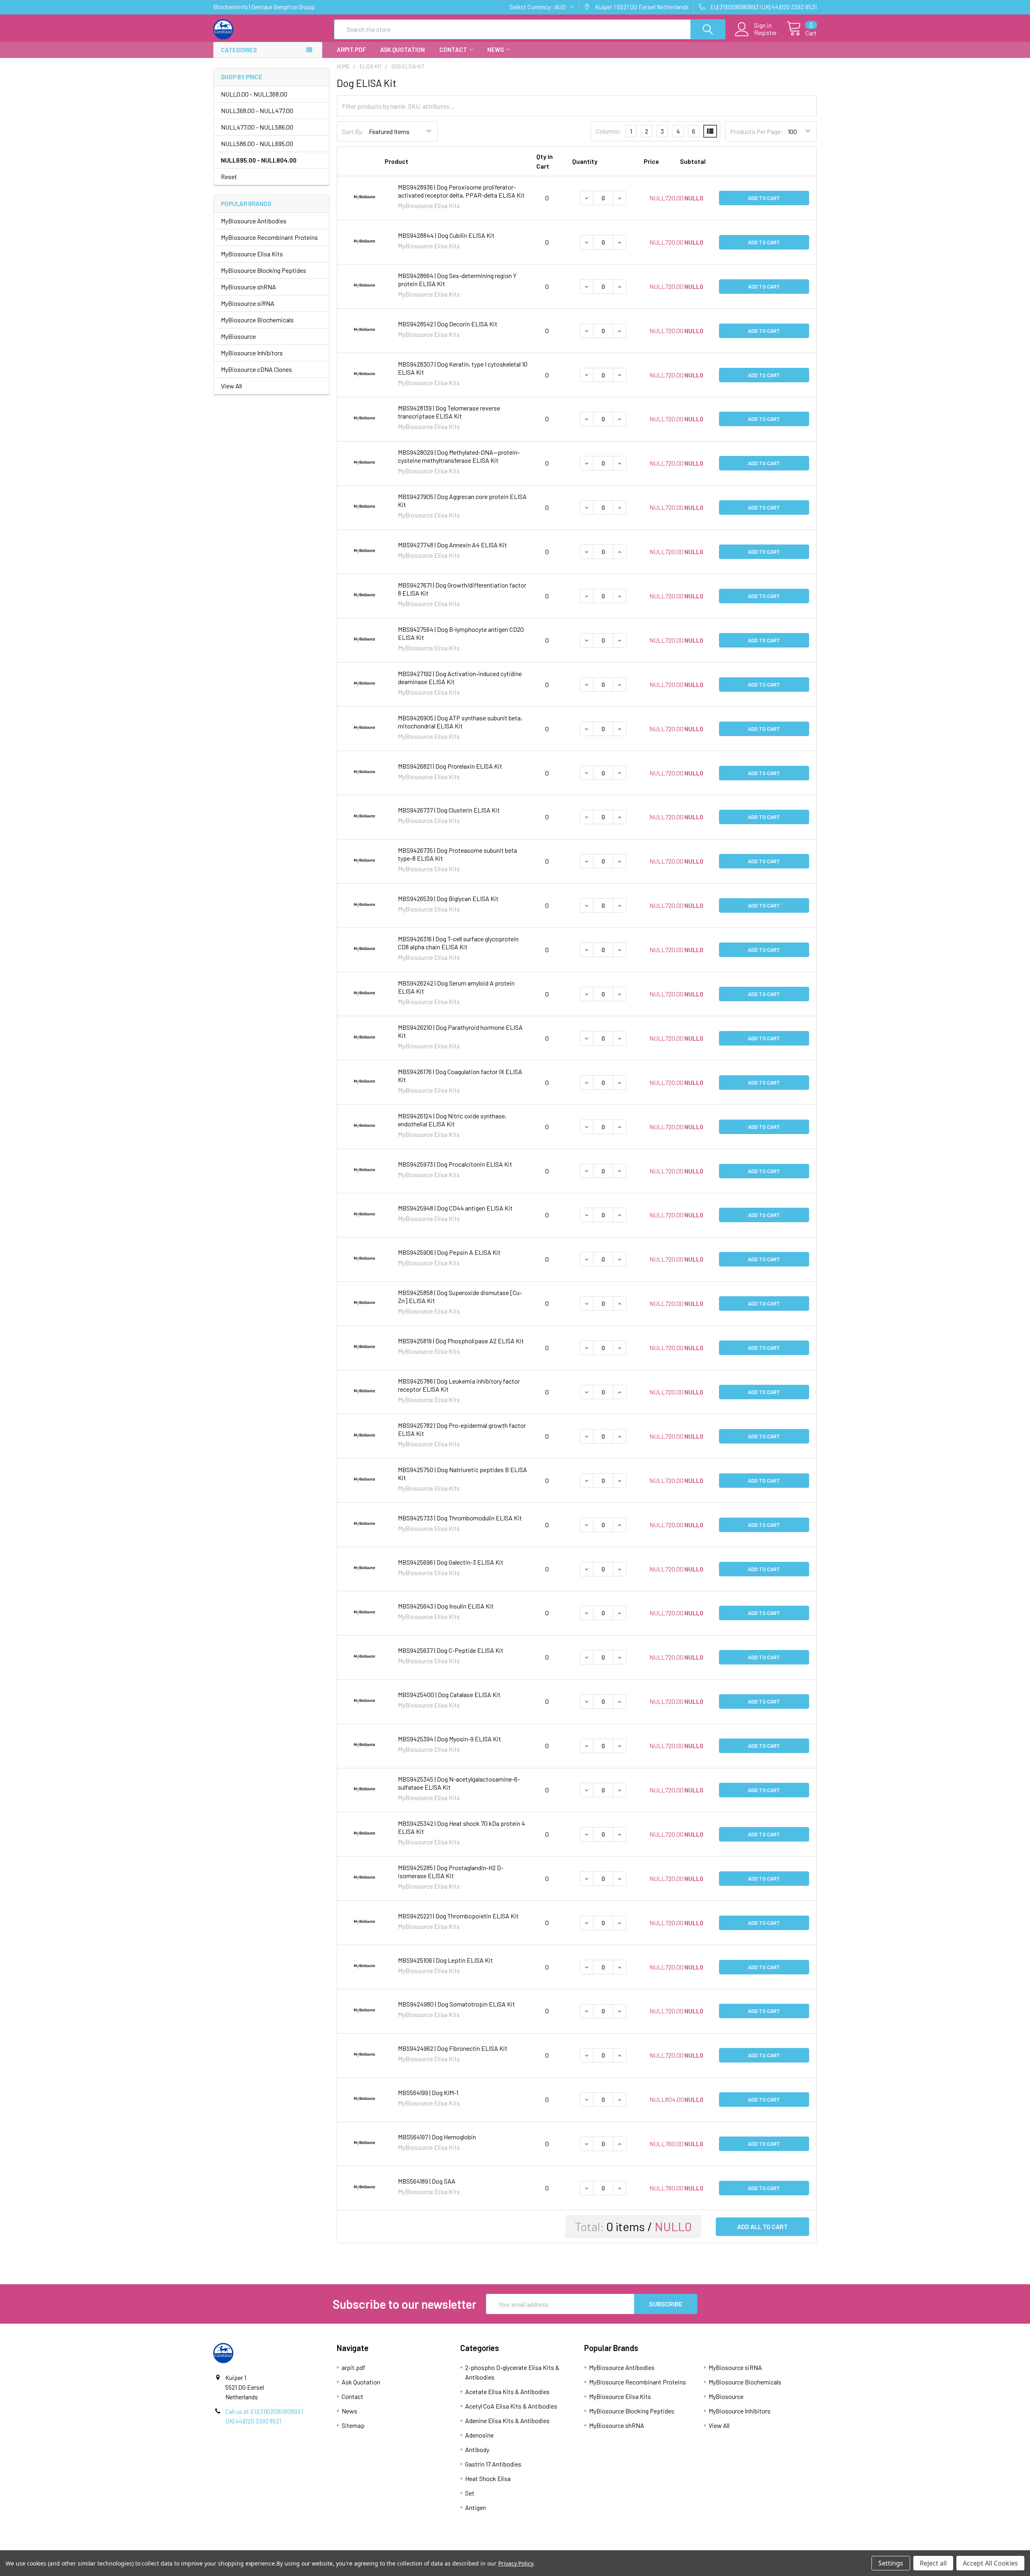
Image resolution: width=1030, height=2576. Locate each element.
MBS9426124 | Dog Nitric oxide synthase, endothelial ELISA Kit (452, 1120)
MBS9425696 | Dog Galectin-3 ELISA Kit (451, 1562)
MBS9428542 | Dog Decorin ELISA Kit (448, 324)
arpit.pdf (351, 49)
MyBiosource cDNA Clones (256, 369)
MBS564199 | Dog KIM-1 (428, 2092)
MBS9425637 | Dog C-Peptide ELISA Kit (451, 1650)
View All (231, 386)
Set (470, 2493)
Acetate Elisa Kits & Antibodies (507, 2391)
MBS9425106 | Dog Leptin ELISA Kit (445, 1960)
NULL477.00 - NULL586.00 (257, 127)
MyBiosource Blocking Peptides (264, 270)
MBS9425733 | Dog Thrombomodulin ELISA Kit (460, 1518)
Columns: (609, 131)
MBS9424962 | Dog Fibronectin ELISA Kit (453, 2048)
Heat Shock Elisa (488, 2478)
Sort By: (353, 131)
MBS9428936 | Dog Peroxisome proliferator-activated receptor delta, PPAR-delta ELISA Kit (461, 191)
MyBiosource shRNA (248, 287)
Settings (891, 2563)
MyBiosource (238, 336)
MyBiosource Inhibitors (252, 353)
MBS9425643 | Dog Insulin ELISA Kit (446, 1606)
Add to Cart (764, 198)
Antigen (476, 2507)
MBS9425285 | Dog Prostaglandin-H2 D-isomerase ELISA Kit (451, 1872)
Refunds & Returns (590, 2547)
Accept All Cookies (990, 2563)
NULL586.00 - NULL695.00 (257, 143)
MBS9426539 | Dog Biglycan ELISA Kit (448, 898)
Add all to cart (762, 2226)
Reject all (933, 2563)
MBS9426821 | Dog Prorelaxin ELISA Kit (450, 766)
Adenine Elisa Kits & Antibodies (507, 2420)
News (495, 49)
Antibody (477, 2449)
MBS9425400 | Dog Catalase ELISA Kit (449, 1694)
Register (765, 33)
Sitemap (353, 2425)
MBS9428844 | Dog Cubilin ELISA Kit (446, 235)
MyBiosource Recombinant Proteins (269, 237)
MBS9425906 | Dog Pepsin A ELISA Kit (449, 1252)
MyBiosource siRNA (248, 303)
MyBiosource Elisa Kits (252, 254)
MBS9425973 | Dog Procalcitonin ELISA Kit (455, 1164)
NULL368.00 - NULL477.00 (257, 110)
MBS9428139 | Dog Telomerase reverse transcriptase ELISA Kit (449, 412)
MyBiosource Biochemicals (257, 320)
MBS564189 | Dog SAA (427, 2181)
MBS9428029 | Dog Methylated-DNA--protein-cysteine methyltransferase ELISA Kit (459, 456)
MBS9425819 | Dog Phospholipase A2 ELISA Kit (461, 1341)
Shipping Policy (440, 2547)
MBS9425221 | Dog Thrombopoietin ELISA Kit (458, 1916)
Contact (453, 49)
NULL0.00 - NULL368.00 (254, 94)
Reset (229, 176)
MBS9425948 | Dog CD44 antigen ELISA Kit (455, 1208)
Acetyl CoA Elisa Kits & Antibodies (511, 2406)
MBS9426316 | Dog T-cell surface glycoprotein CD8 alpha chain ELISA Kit (458, 943)
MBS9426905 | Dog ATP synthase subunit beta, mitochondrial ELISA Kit (460, 722)
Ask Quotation (403, 49)
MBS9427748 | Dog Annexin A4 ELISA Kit (452, 545)
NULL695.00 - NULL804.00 (259, 160)
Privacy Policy (742, 2547)
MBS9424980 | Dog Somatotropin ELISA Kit (456, 2004)
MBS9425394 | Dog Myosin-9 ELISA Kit (449, 1739)
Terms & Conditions (289, 2547)
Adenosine (479, 2435)
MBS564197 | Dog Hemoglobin (437, 2137)
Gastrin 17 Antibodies (493, 2464)
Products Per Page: (757, 131)
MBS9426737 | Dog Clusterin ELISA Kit (449, 810)
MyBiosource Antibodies (254, 221)
